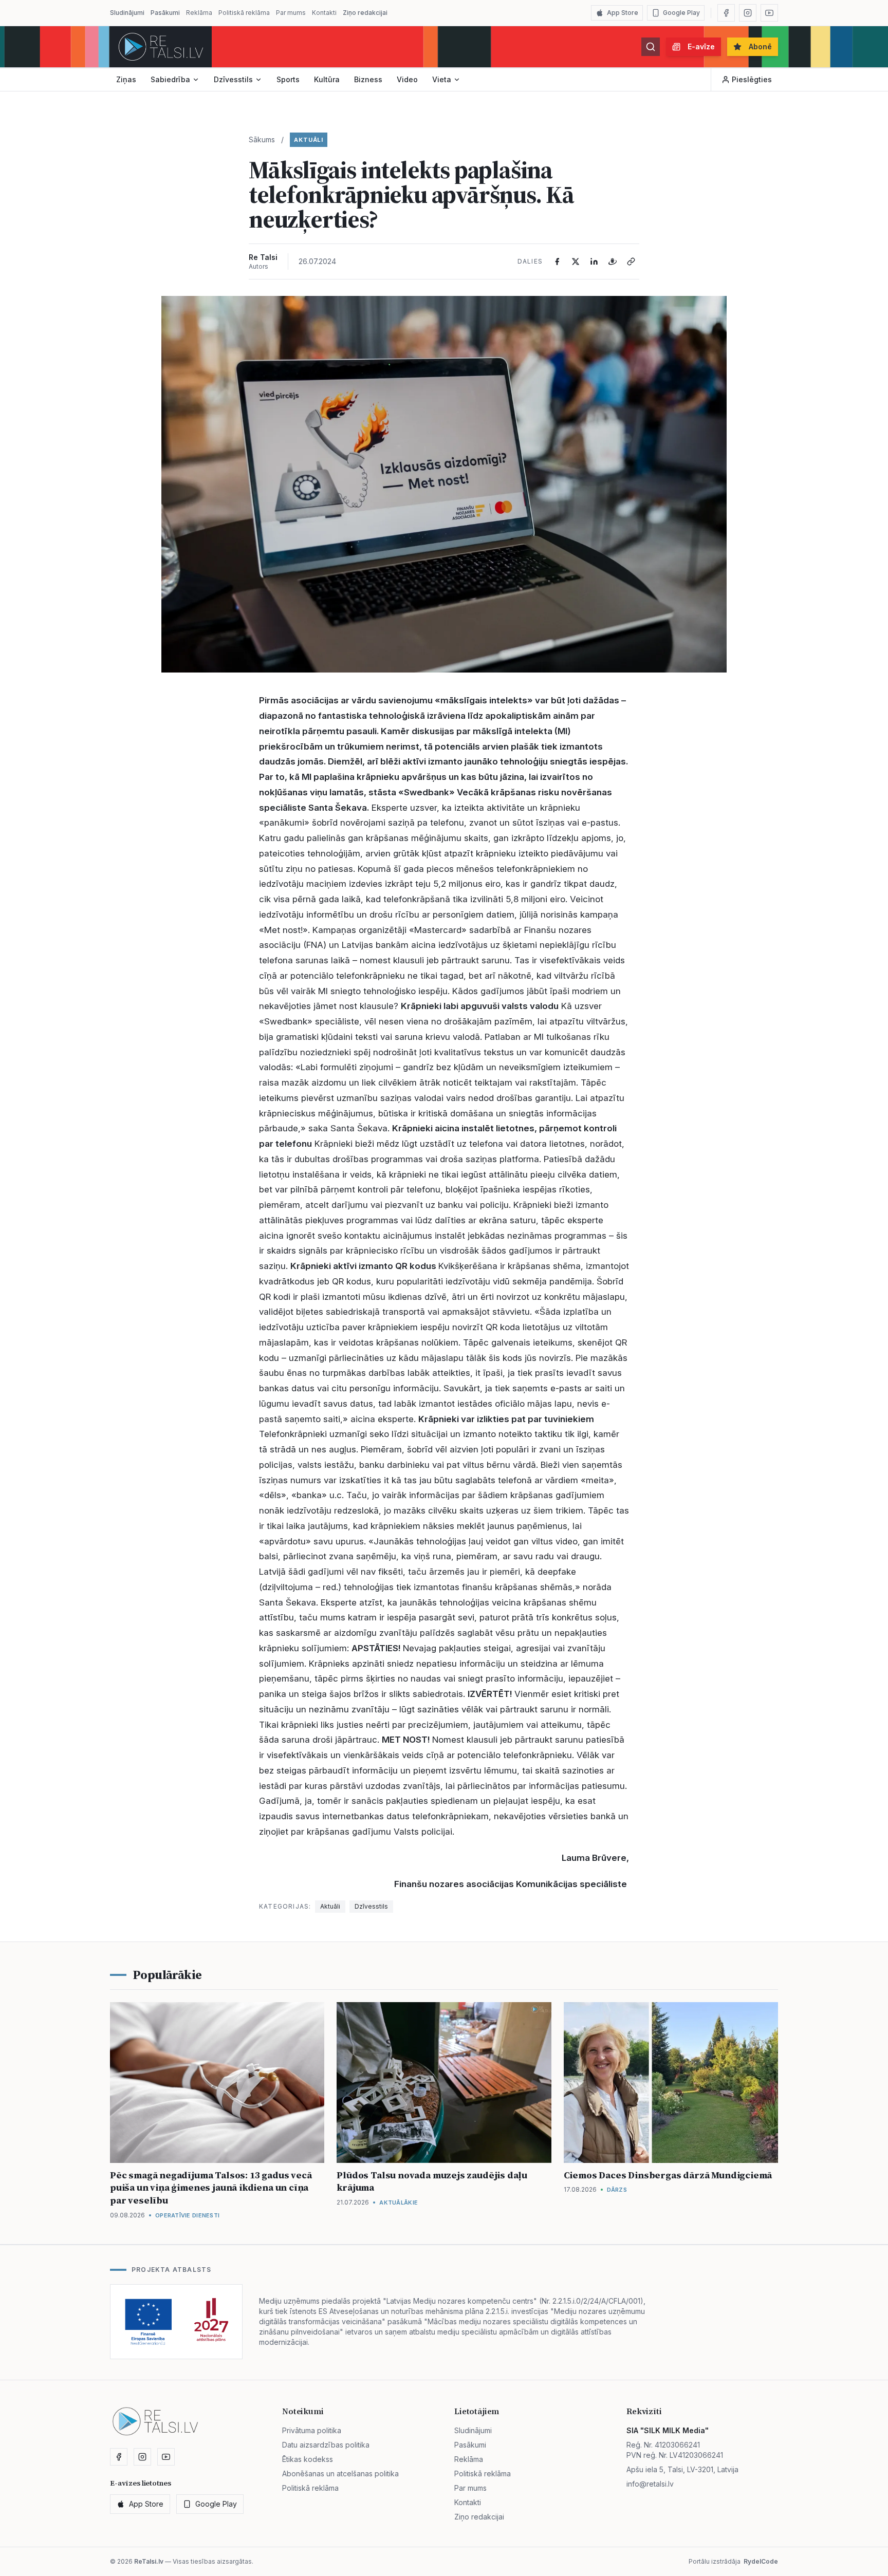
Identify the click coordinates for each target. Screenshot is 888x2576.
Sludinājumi (127, 13)
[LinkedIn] (594, 262)
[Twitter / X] (576, 262)
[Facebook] (726, 13)
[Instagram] (748, 13)
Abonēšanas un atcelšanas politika (340, 2474)
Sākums (262, 139)
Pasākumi (165, 13)
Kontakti (324, 13)
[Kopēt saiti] (631, 262)
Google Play (681, 13)
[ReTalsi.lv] (161, 47)
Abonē (760, 46)
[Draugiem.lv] (613, 262)
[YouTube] (769, 13)
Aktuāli (309, 140)
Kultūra (327, 79)
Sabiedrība (170, 79)
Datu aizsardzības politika (326, 2445)
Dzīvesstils (233, 79)
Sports (288, 79)
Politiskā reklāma (244, 13)
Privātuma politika (312, 2430)
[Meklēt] (651, 47)
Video (407, 79)
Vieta (442, 79)
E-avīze (701, 46)
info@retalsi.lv (650, 2484)
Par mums (291, 13)
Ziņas (126, 79)
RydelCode (761, 2561)
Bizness (368, 79)
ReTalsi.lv (149, 2561)
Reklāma (199, 13)
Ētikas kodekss (308, 2459)
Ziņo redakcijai (365, 13)
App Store (623, 13)
